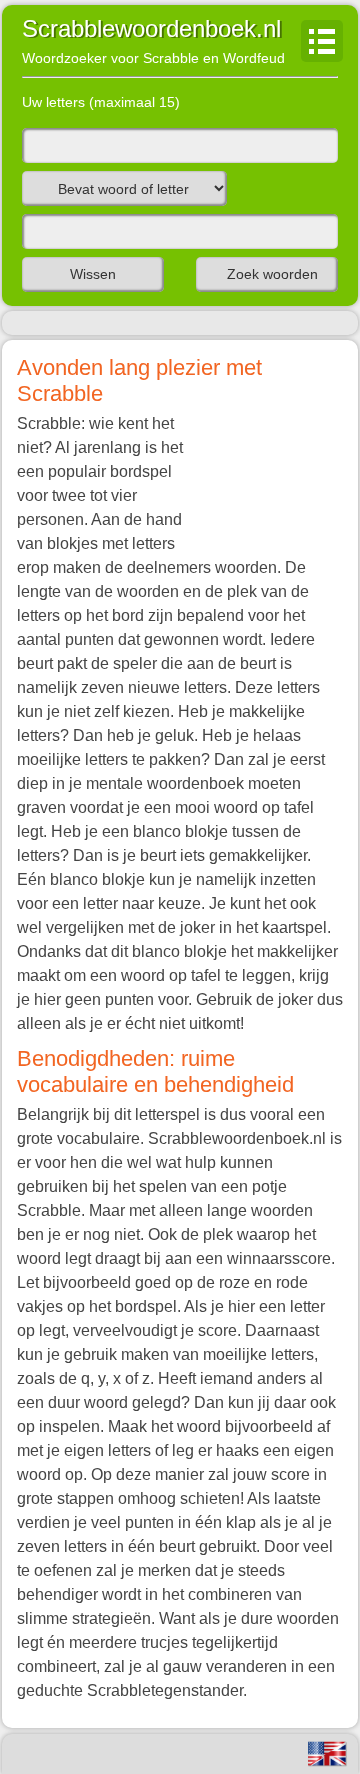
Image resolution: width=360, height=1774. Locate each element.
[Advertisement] (263, 474)
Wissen (93, 274)
